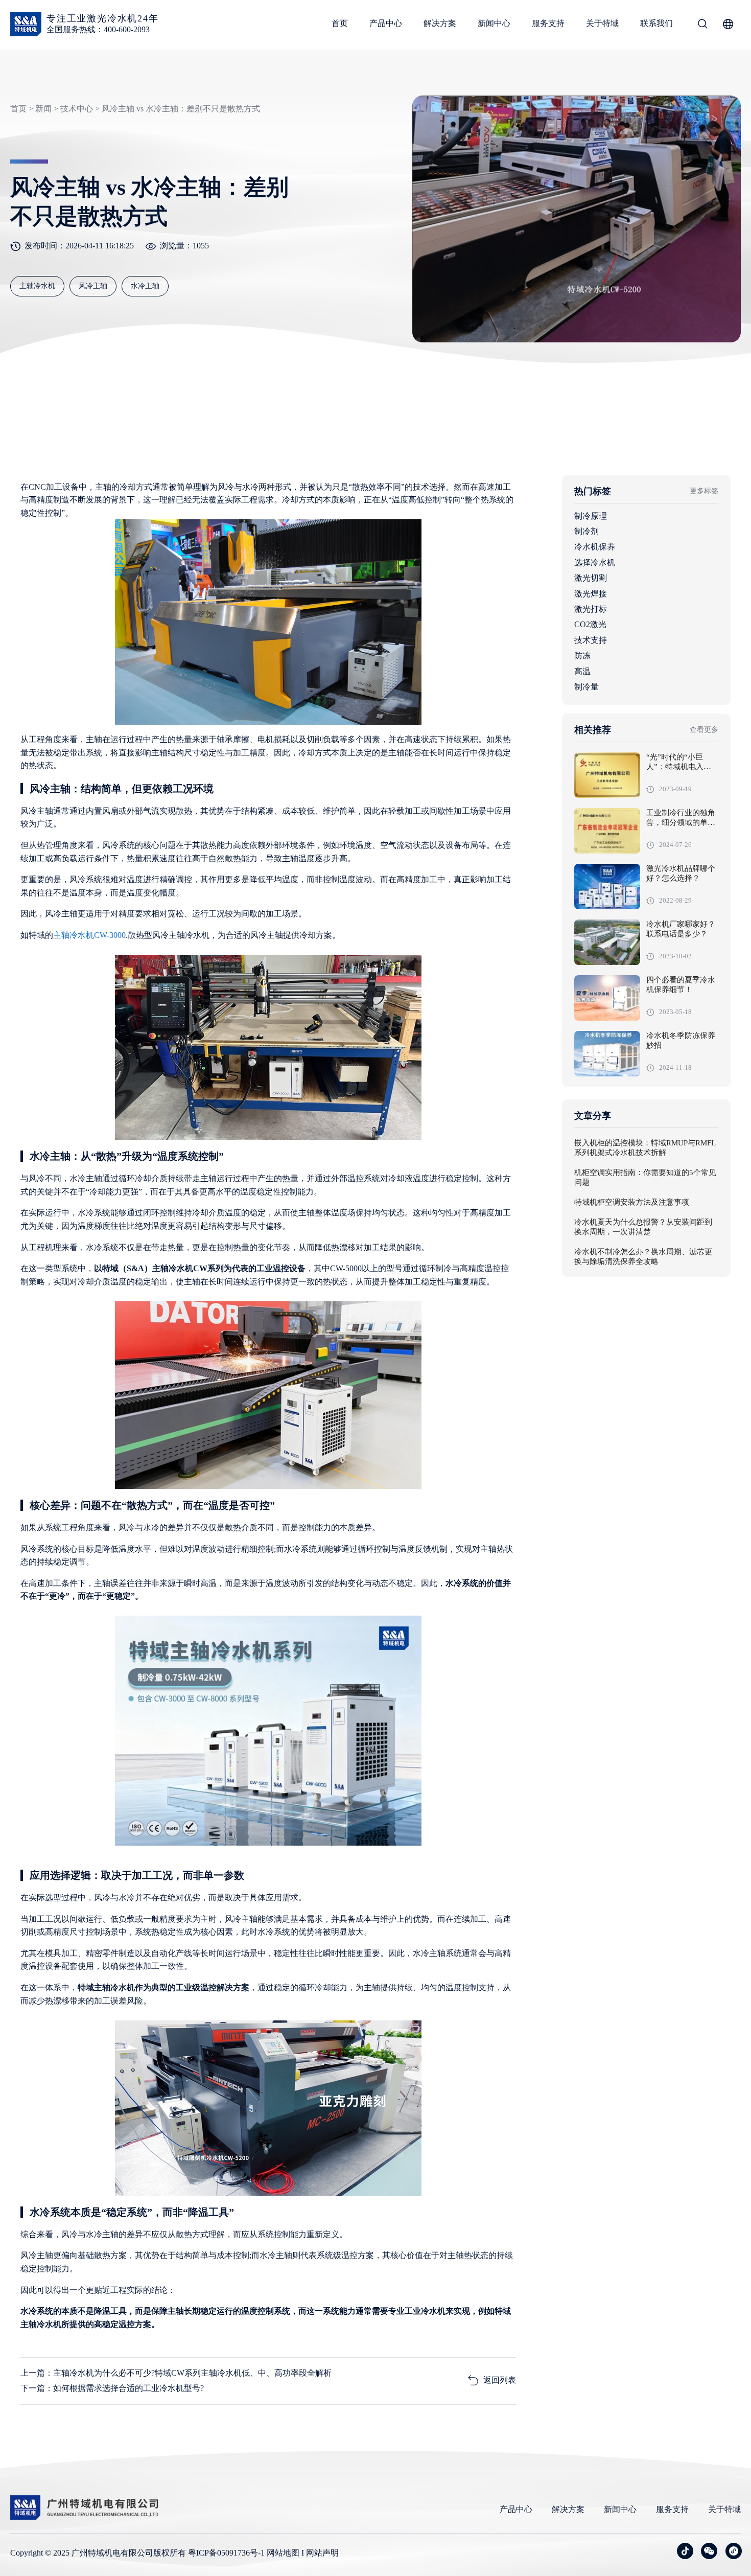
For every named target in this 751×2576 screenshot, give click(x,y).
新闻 (43, 109)
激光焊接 (591, 594)
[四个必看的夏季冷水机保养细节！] (607, 998)
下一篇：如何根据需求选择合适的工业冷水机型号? (112, 2388)
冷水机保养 (595, 547)
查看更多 (704, 730)
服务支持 (548, 23)
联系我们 (656, 23)
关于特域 (602, 23)
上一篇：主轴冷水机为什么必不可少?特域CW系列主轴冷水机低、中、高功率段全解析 (176, 2373)
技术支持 (591, 640)
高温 (582, 671)
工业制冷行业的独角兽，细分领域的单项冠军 (681, 823)
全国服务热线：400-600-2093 (98, 29)
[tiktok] (685, 2551)
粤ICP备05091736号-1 (226, 2553)
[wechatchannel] (734, 2551)
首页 (340, 23)
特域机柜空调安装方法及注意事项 (632, 1203)
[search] (702, 26)
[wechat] (709, 2551)
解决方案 (440, 23)
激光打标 (591, 609)
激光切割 (591, 578)
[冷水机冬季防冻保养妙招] (607, 1054)
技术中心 (77, 109)
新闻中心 (494, 23)
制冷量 (586, 687)
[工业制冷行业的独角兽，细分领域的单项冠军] (607, 831)
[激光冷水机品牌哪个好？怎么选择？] (607, 887)
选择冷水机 (595, 562)
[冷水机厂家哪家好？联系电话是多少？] (607, 942)
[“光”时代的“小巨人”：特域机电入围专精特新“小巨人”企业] (607, 775)
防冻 (582, 655)
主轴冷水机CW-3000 (89, 935)
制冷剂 (586, 531)
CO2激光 (590, 624)
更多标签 (704, 491)
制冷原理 (591, 516)
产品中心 (386, 23)
